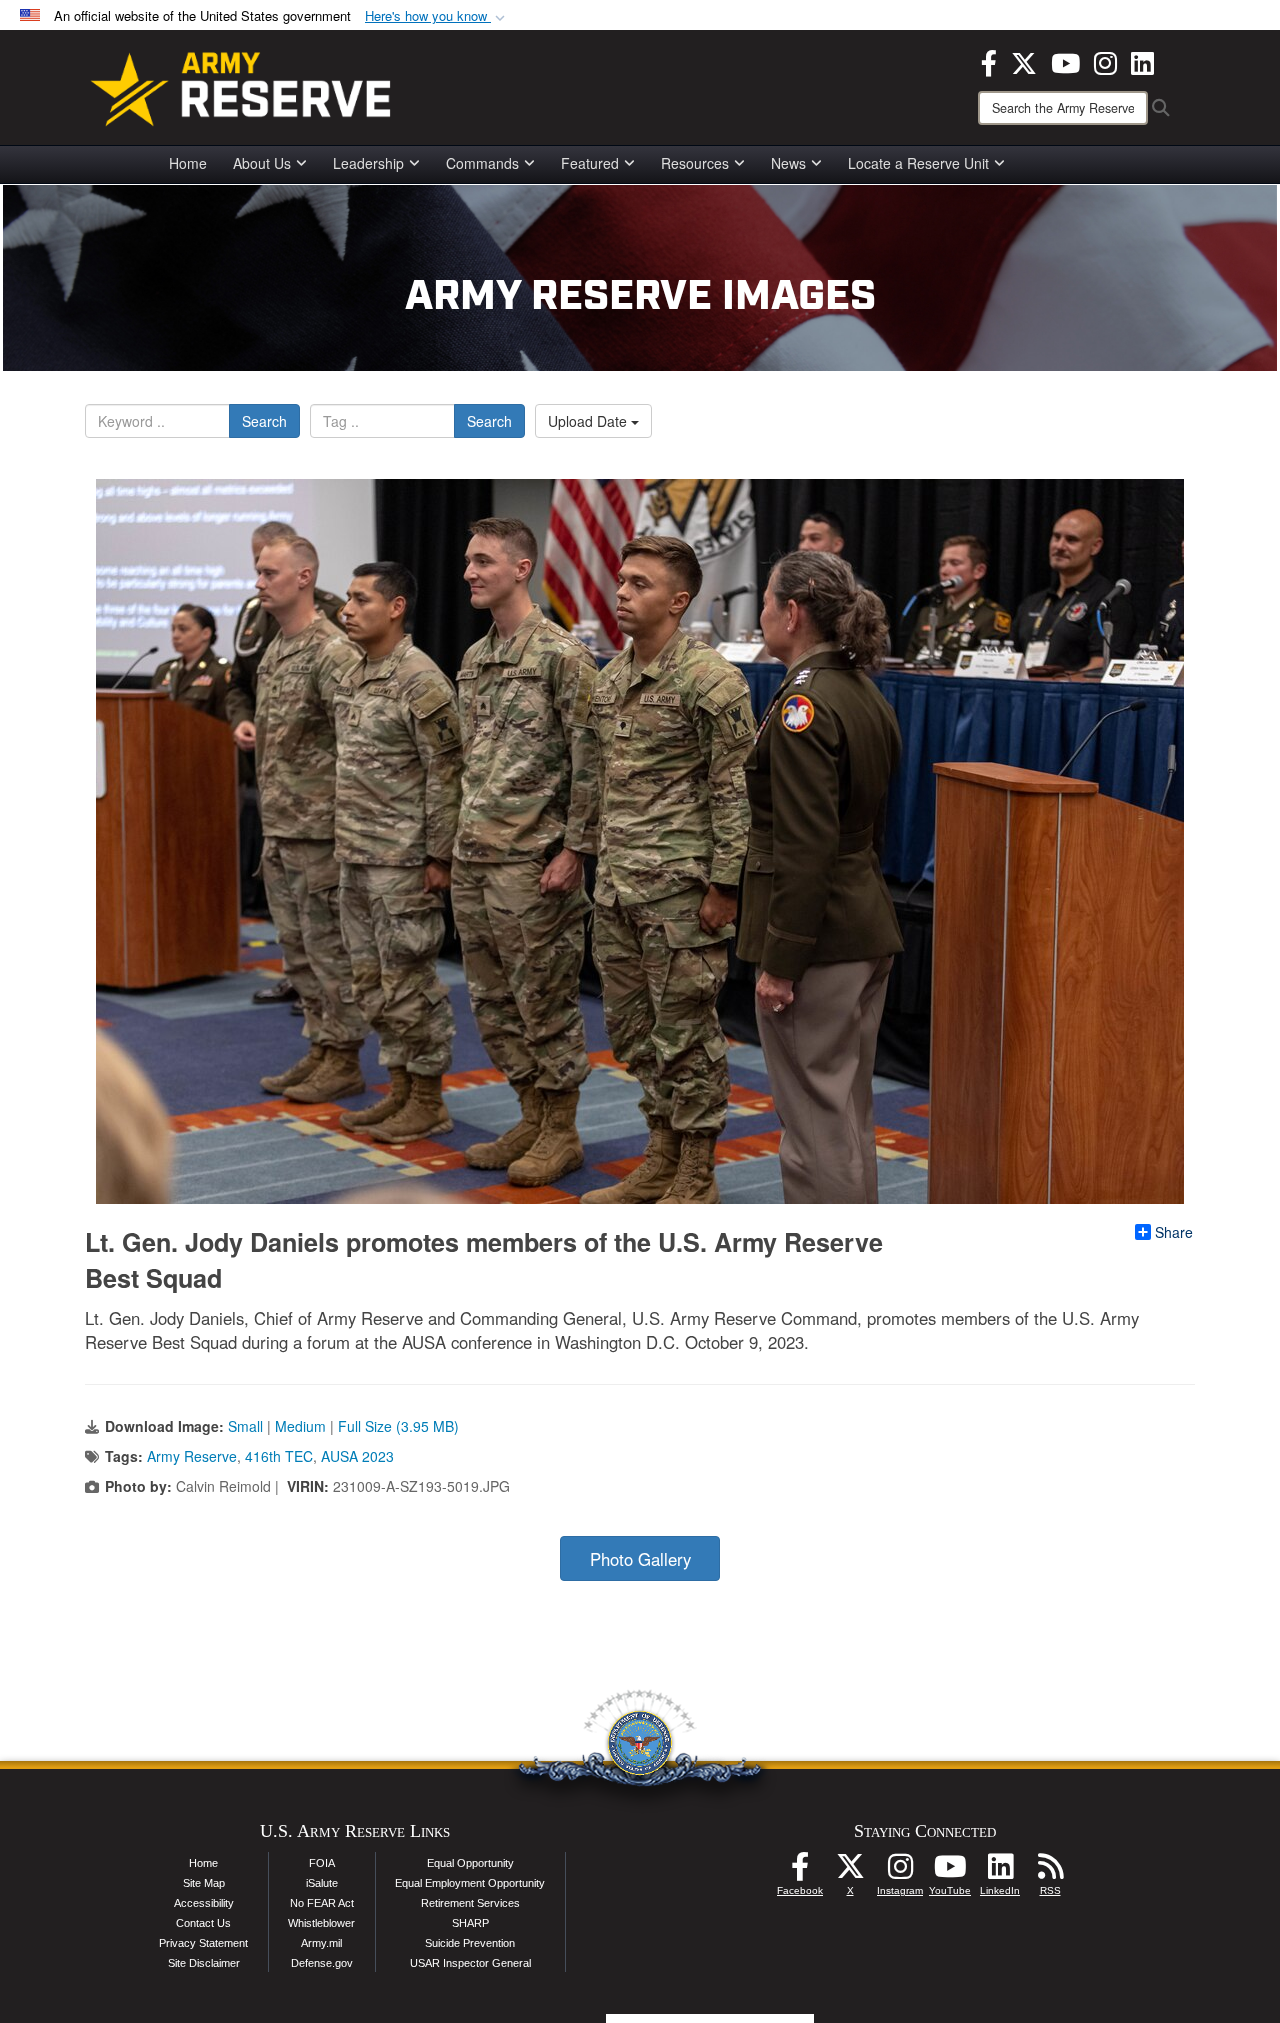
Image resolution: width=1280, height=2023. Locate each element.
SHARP (470, 1923)
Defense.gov (322, 1963)
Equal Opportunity (470, 1863)
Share (1174, 1232)
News (788, 163)
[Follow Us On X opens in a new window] (850, 1872)
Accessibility (204, 1903)
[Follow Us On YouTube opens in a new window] (950, 1872)
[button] (437, 16)
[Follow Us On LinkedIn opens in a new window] (1000, 1872)
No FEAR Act (322, 1903)
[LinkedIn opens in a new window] (1142, 61)
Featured (590, 163)
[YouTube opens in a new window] (1065, 61)
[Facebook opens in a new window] (989, 61)
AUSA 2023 (357, 1456)
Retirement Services (470, 1903)
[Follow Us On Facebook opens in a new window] (800, 1872)
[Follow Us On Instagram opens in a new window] (900, 1872)
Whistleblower (321, 1923)
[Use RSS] (1050, 1872)
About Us (262, 163)
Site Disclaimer (204, 1963)
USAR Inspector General (470, 1963)
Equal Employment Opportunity (470, 1883)
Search (264, 421)
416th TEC (279, 1456)
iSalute (322, 1883)
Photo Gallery (640, 1559)
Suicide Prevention (470, 1943)
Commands (482, 163)
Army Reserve (192, 1456)
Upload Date (589, 421)
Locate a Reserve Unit (918, 163)
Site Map (204, 1883)
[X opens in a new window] (1024, 61)
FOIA (322, 1863)
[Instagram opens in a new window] (1105, 61)
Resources (695, 163)
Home (188, 163)
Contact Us (203, 1923)
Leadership (368, 163)
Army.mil (321, 1943)
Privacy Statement (203, 1943)
